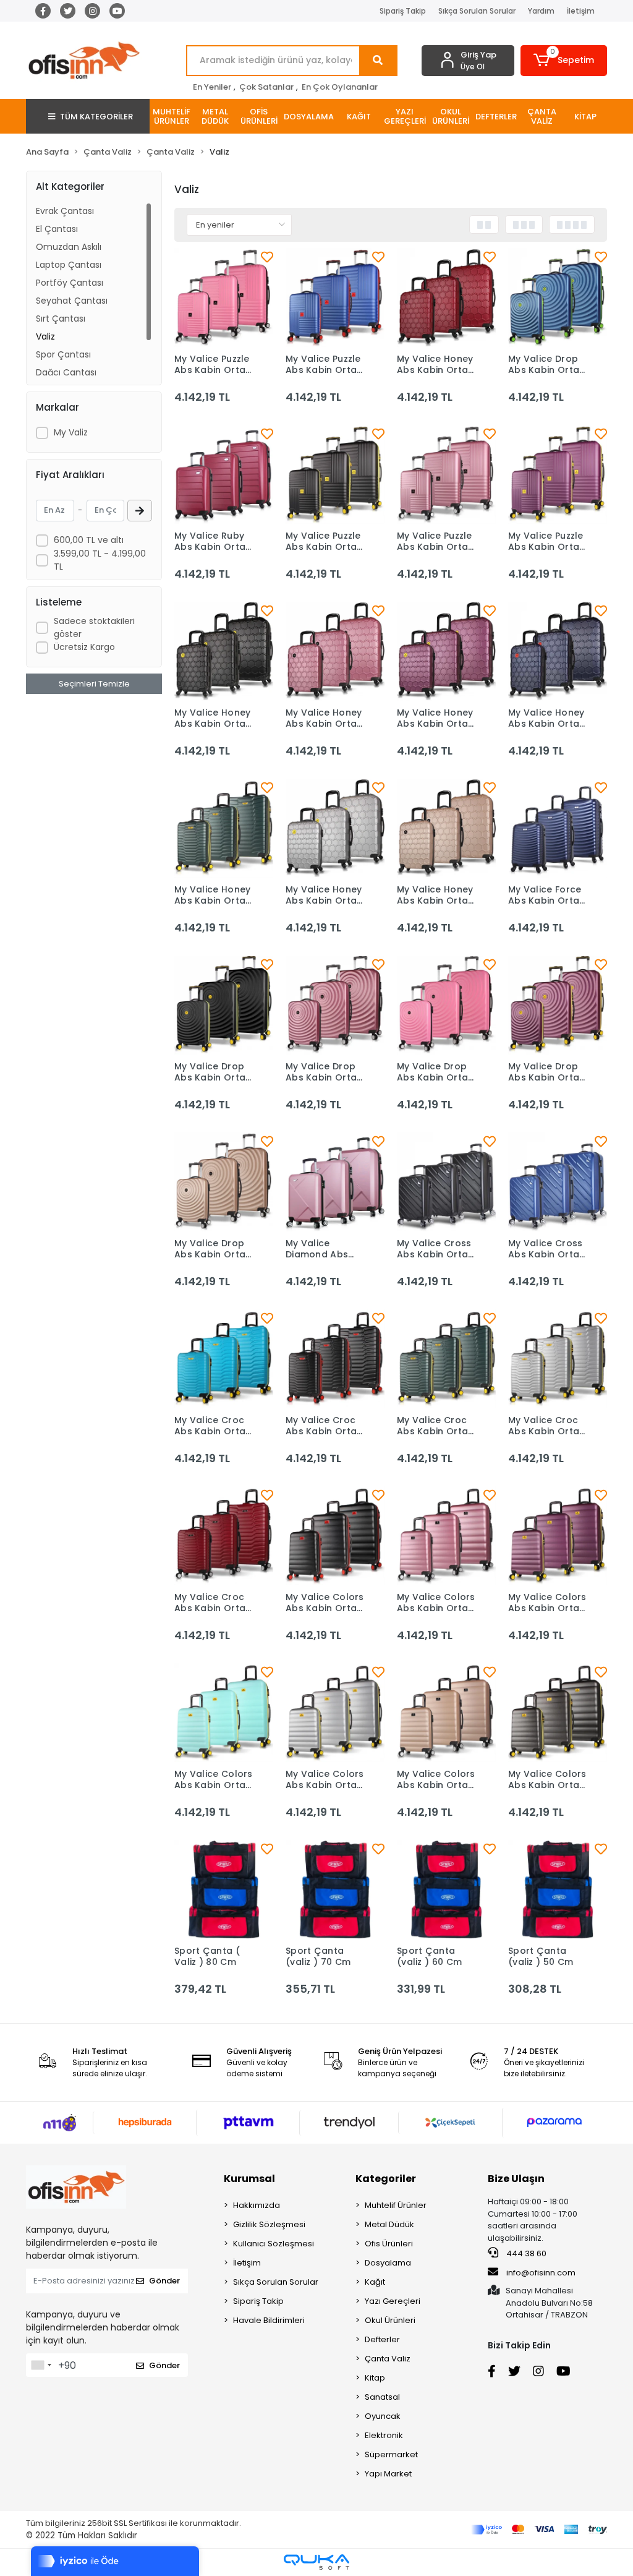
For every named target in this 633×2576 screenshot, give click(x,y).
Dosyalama (388, 2263)
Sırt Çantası (61, 319)
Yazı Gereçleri (393, 2301)
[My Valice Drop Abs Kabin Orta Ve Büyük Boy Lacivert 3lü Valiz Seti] (558, 297)
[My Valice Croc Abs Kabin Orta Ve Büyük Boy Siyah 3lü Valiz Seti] (335, 1359)
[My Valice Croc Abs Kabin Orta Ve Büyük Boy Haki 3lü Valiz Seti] (446, 1359)
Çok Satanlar (266, 87)
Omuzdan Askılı (69, 247)
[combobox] (41, 2365)
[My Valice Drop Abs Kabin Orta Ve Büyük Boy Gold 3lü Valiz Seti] (224, 1182)
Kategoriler (386, 2179)
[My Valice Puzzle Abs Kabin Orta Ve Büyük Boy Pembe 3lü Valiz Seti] (224, 297)
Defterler (382, 2339)
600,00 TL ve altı (89, 540)
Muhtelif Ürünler (396, 2205)
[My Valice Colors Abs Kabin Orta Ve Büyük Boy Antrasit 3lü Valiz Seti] (558, 1713)
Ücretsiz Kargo (84, 647)
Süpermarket (391, 2454)
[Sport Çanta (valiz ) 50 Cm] (558, 1889)
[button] (564, 61)
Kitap (375, 2378)
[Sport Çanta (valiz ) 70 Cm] (335, 1889)
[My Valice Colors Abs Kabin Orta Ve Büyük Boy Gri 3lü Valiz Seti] (335, 1713)
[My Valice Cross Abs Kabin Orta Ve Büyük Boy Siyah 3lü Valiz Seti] (446, 1182)
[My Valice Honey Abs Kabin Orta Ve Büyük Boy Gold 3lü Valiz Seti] (446, 828)
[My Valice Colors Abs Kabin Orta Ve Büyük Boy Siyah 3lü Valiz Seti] (335, 1536)
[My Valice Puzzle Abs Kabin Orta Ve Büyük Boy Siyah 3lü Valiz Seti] (335, 474)
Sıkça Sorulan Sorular (477, 11)
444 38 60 (525, 2253)
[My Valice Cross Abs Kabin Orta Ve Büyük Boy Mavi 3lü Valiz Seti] (558, 1182)
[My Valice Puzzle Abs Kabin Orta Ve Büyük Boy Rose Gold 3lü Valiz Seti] (446, 474)
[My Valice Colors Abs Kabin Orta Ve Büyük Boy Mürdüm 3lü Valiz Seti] (558, 1536)
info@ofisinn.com (541, 2273)
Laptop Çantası (69, 265)
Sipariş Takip (403, 11)
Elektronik (384, 2435)
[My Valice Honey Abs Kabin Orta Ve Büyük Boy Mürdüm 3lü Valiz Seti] (446, 651)
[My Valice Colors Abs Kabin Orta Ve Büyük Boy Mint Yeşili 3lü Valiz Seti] (224, 1713)
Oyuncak (383, 2416)
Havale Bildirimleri (269, 2320)
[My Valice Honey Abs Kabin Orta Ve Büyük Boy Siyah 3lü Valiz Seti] (224, 651)
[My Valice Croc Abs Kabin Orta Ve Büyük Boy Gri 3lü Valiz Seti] (558, 1359)
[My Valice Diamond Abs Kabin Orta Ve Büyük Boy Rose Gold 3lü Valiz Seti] (335, 1182)
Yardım (541, 11)
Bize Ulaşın (516, 2179)
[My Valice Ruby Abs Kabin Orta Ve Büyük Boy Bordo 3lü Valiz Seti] (224, 474)
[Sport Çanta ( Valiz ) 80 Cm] (224, 1889)
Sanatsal (382, 2397)
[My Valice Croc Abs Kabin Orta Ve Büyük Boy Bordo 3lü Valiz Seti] (224, 1536)
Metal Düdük (389, 2224)
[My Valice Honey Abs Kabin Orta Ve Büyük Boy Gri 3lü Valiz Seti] (335, 828)
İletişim (581, 11)
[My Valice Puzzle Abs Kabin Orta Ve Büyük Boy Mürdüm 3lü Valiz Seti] (558, 474)
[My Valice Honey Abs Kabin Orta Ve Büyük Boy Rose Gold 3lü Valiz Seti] (335, 651)
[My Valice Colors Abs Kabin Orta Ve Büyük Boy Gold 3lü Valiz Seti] (446, 1713)
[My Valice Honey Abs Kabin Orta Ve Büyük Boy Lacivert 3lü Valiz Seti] (558, 651)
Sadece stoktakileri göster (94, 627)
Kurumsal (249, 2179)
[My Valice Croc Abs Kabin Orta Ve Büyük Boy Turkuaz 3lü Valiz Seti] (224, 1359)
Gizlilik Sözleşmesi (269, 2224)
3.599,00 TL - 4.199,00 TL (100, 560)
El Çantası (57, 229)
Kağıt (375, 2282)
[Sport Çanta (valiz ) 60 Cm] (446, 1889)
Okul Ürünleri (390, 2320)
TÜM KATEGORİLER (96, 117)
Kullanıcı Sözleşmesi (274, 2244)
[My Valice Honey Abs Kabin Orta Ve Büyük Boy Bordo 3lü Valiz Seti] (446, 297)
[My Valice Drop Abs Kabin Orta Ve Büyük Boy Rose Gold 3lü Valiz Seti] (335, 1005)
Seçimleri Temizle (94, 684)
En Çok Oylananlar (340, 87)
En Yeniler (212, 87)
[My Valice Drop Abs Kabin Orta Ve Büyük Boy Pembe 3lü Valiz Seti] (446, 1005)
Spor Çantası (63, 354)
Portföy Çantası (70, 283)
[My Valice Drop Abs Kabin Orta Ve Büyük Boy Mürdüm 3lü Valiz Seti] (558, 1005)
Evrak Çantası (65, 211)
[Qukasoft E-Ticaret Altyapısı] (316, 2562)
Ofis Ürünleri (389, 2244)
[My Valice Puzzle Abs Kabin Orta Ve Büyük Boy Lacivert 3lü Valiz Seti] (335, 297)
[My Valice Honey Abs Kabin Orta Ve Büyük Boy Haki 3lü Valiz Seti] (224, 828)
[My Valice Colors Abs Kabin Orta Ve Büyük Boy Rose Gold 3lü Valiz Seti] (446, 1536)
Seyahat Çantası (72, 301)
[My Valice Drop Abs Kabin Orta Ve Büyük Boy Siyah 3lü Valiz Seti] (224, 1005)
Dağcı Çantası (66, 372)
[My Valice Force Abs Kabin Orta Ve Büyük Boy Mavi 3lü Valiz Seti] (558, 828)
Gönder (164, 2281)
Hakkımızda (257, 2205)
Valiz (45, 336)
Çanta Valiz (388, 2359)
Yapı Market (388, 2474)
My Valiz (71, 432)
